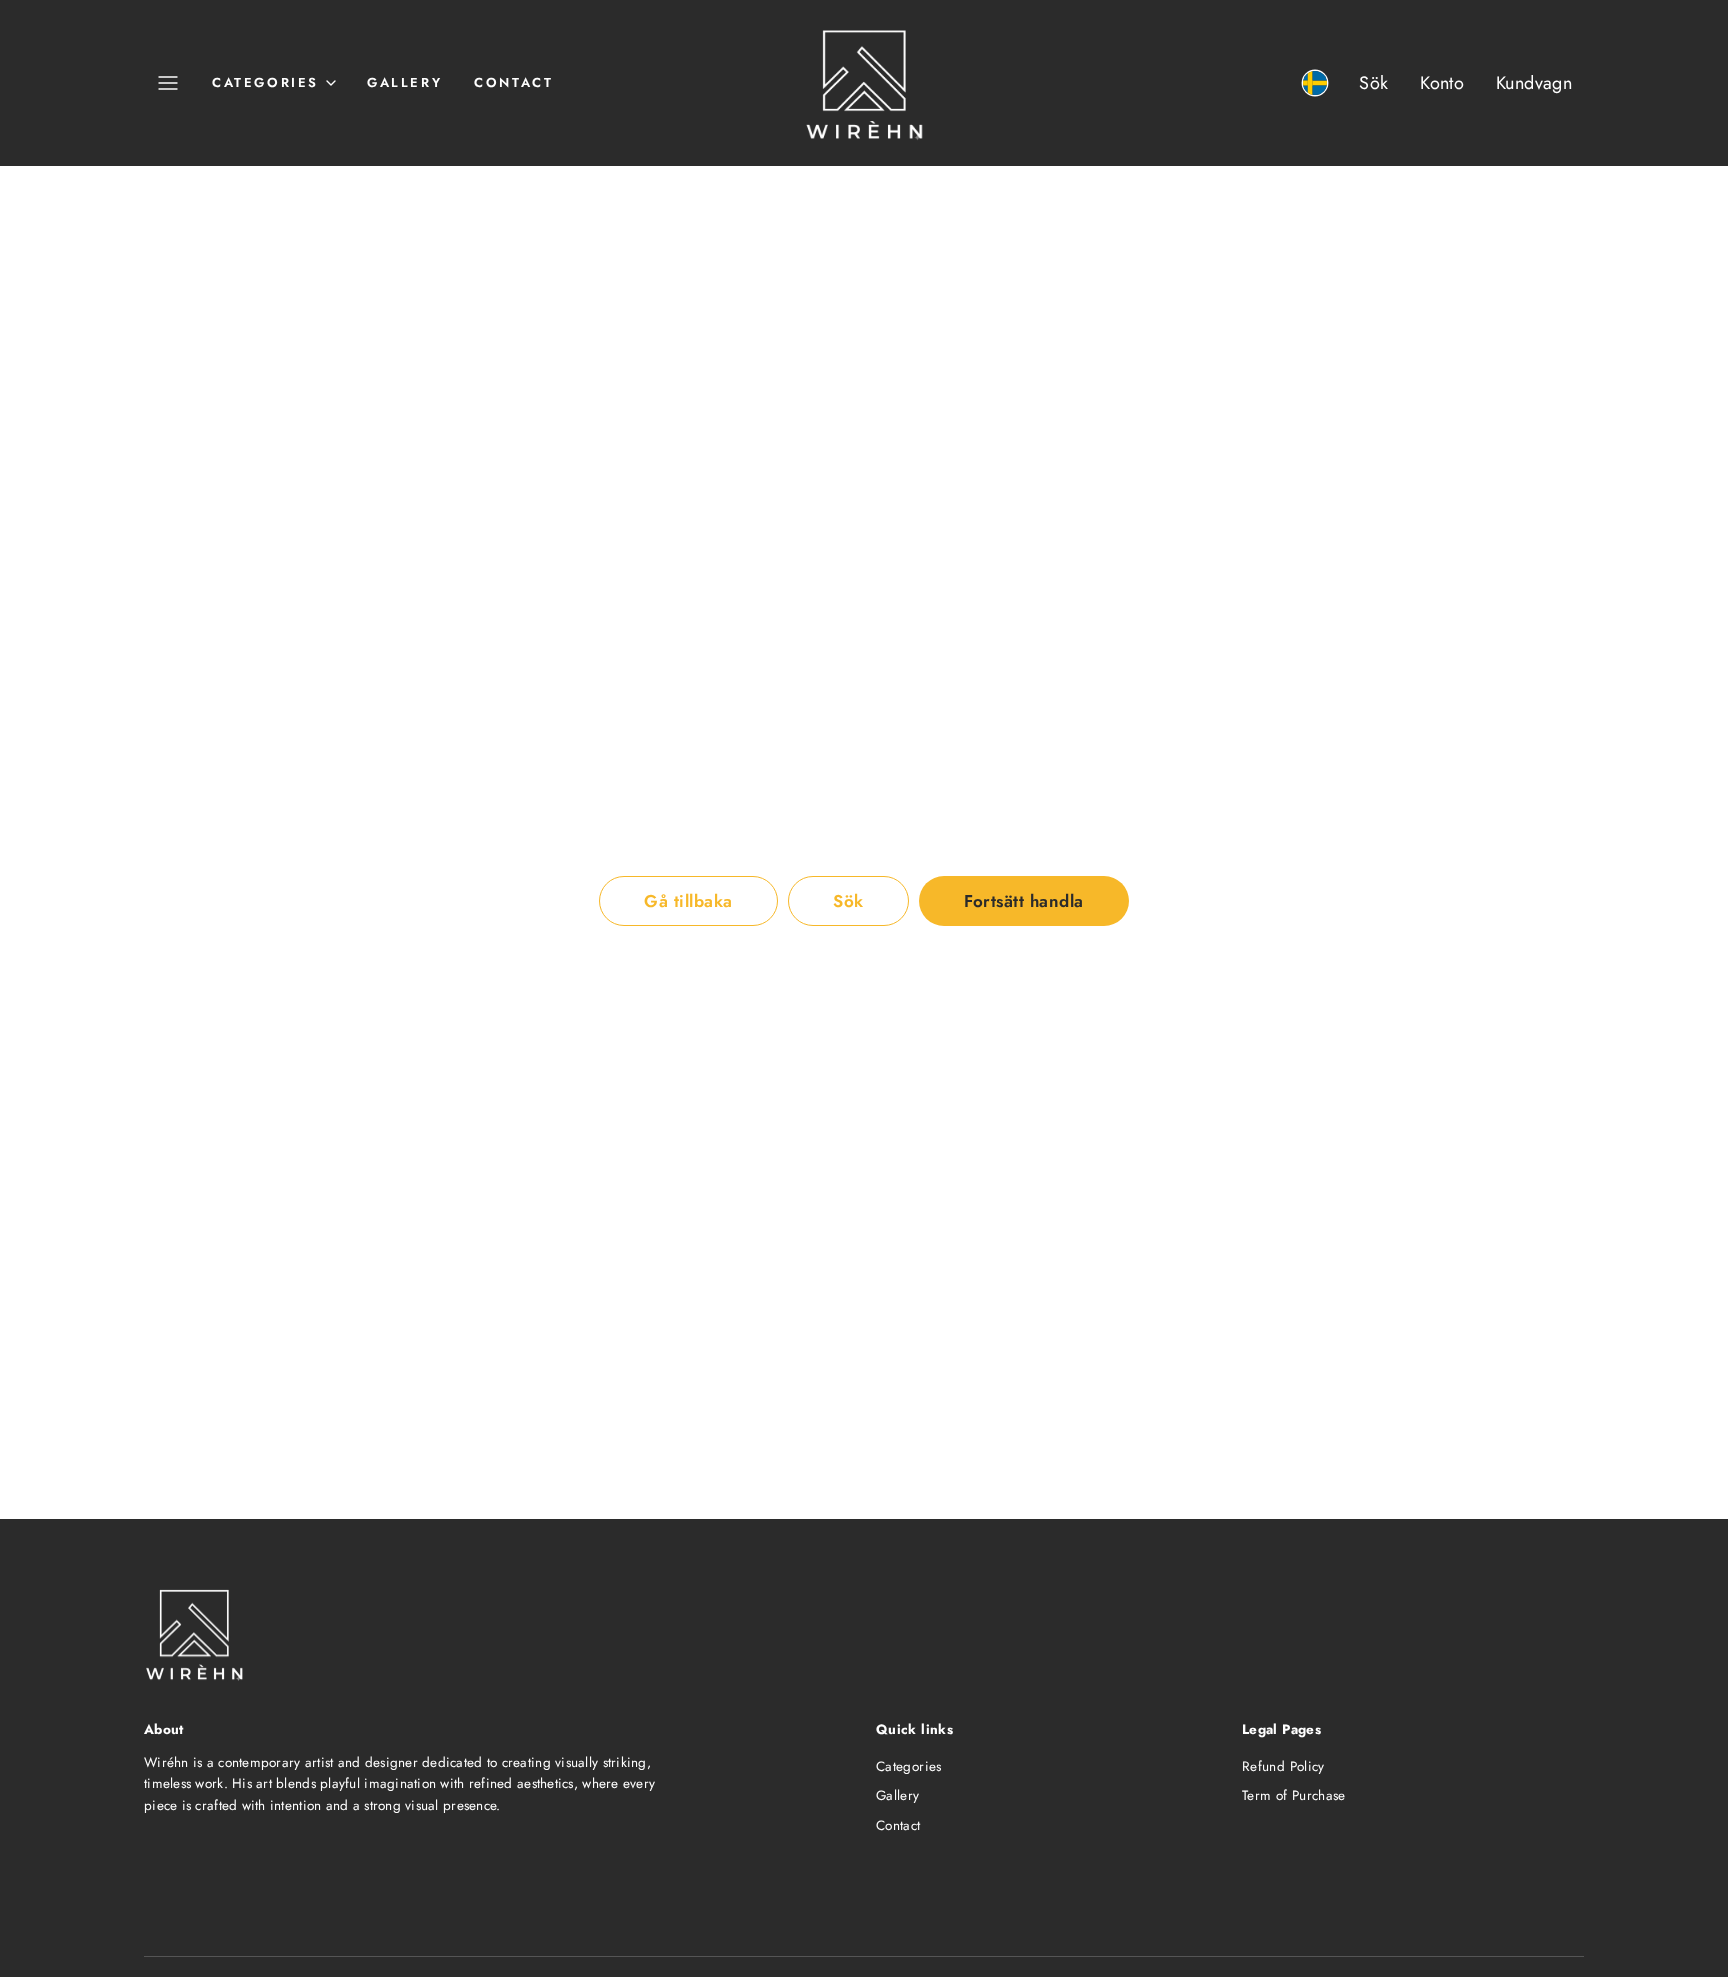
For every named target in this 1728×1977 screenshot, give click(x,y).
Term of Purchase (1294, 1795)
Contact (513, 82)
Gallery (404, 82)
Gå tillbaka (688, 901)
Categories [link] (265, 82)
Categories (909, 1766)
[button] (168, 83)
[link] (1315, 83)
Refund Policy (1283, 1766)
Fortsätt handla (1024, 901)
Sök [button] (848, 901)
